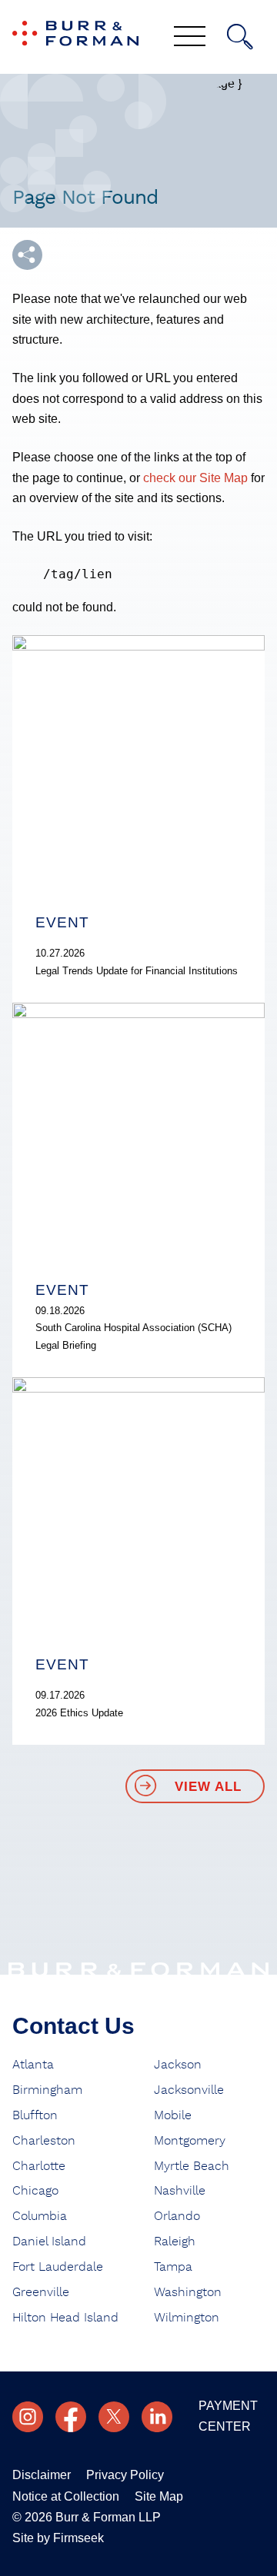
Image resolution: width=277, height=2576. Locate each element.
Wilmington (187, 2318)
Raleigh (175, 2242)
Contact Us (73, 2026)
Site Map (159, 2496)
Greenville (41, 2292)
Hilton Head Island (65, 2318)
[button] (27, 255)
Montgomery (190, 2141)
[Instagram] (28, 2417)
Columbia (40, 2216)
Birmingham (47, 2090)
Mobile (173, 2115)
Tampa (173, 2267)
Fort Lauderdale (58, 2267)
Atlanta (33, 2065)
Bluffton (35, 2115)
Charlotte (39, 2166)
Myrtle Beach (192, 2166)
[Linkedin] (157, 2417)
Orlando (177, 2216)
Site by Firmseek (58, 2538)
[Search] (240, 37)
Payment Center (228, 2416)
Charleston (44, 2141)
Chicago (35, 2191)
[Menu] (190, 38)
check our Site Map (195, 478)
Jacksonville (189, 2090)
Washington (188, 2292)
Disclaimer (42, 2475)
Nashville (180, 2191)
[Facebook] (71, 2417)
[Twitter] (114, 2417)
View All (208, 1787)
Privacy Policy (125, 2475)
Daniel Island (49, 2242)
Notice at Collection (66, 2496)
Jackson (178, 2065)
